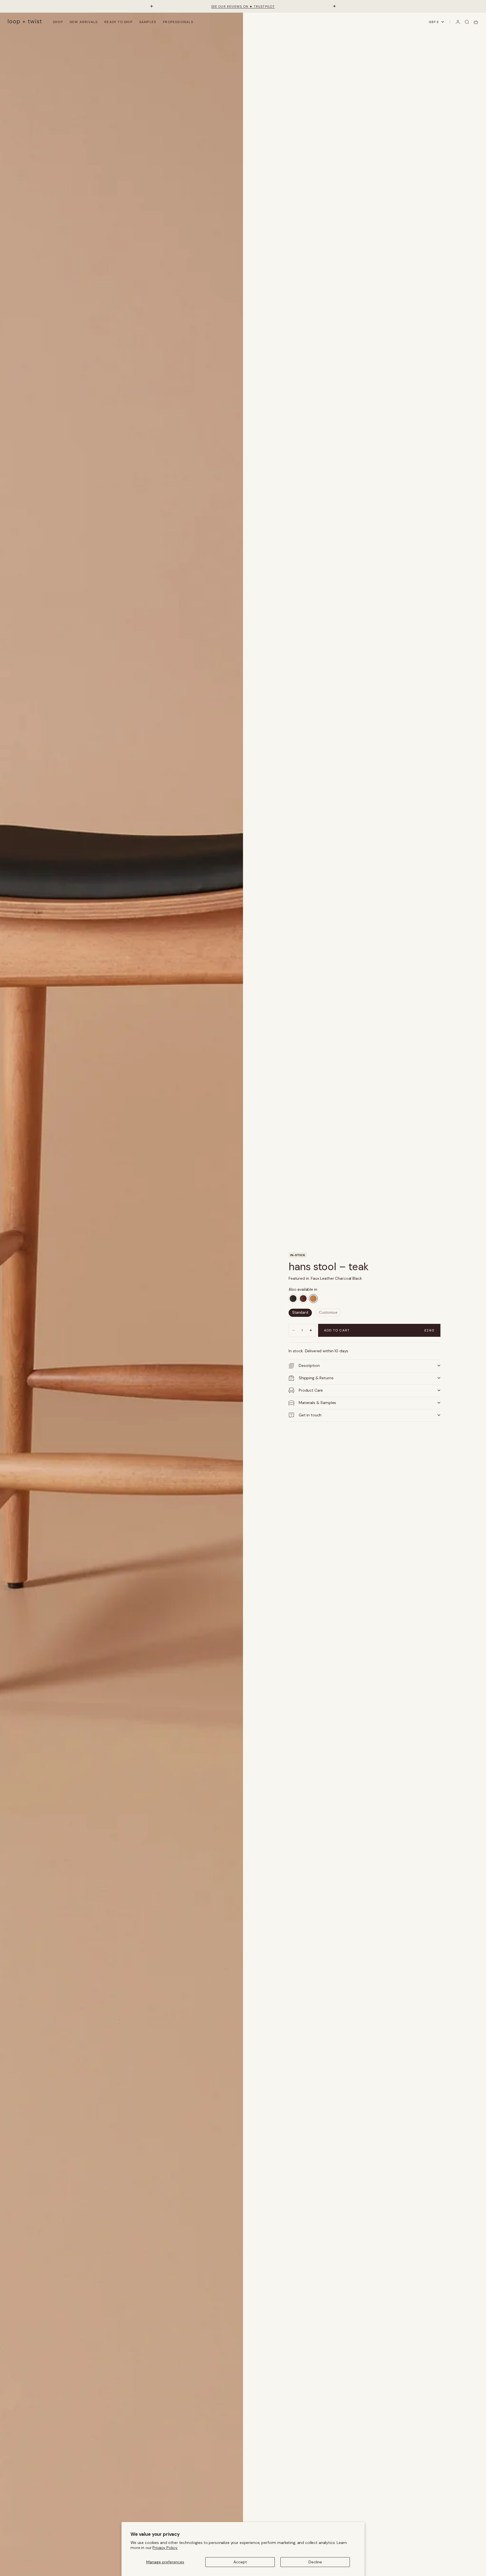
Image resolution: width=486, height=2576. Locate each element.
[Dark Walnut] (303, 1299)
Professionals (178, 22)
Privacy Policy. (165, 2548)
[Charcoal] (293, 1299)
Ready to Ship (118, 22)
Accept (240, 2562)
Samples (148, 22)
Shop (58, 22)
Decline (315, 2562)
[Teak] (313, 1299)
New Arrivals (84, 22)
